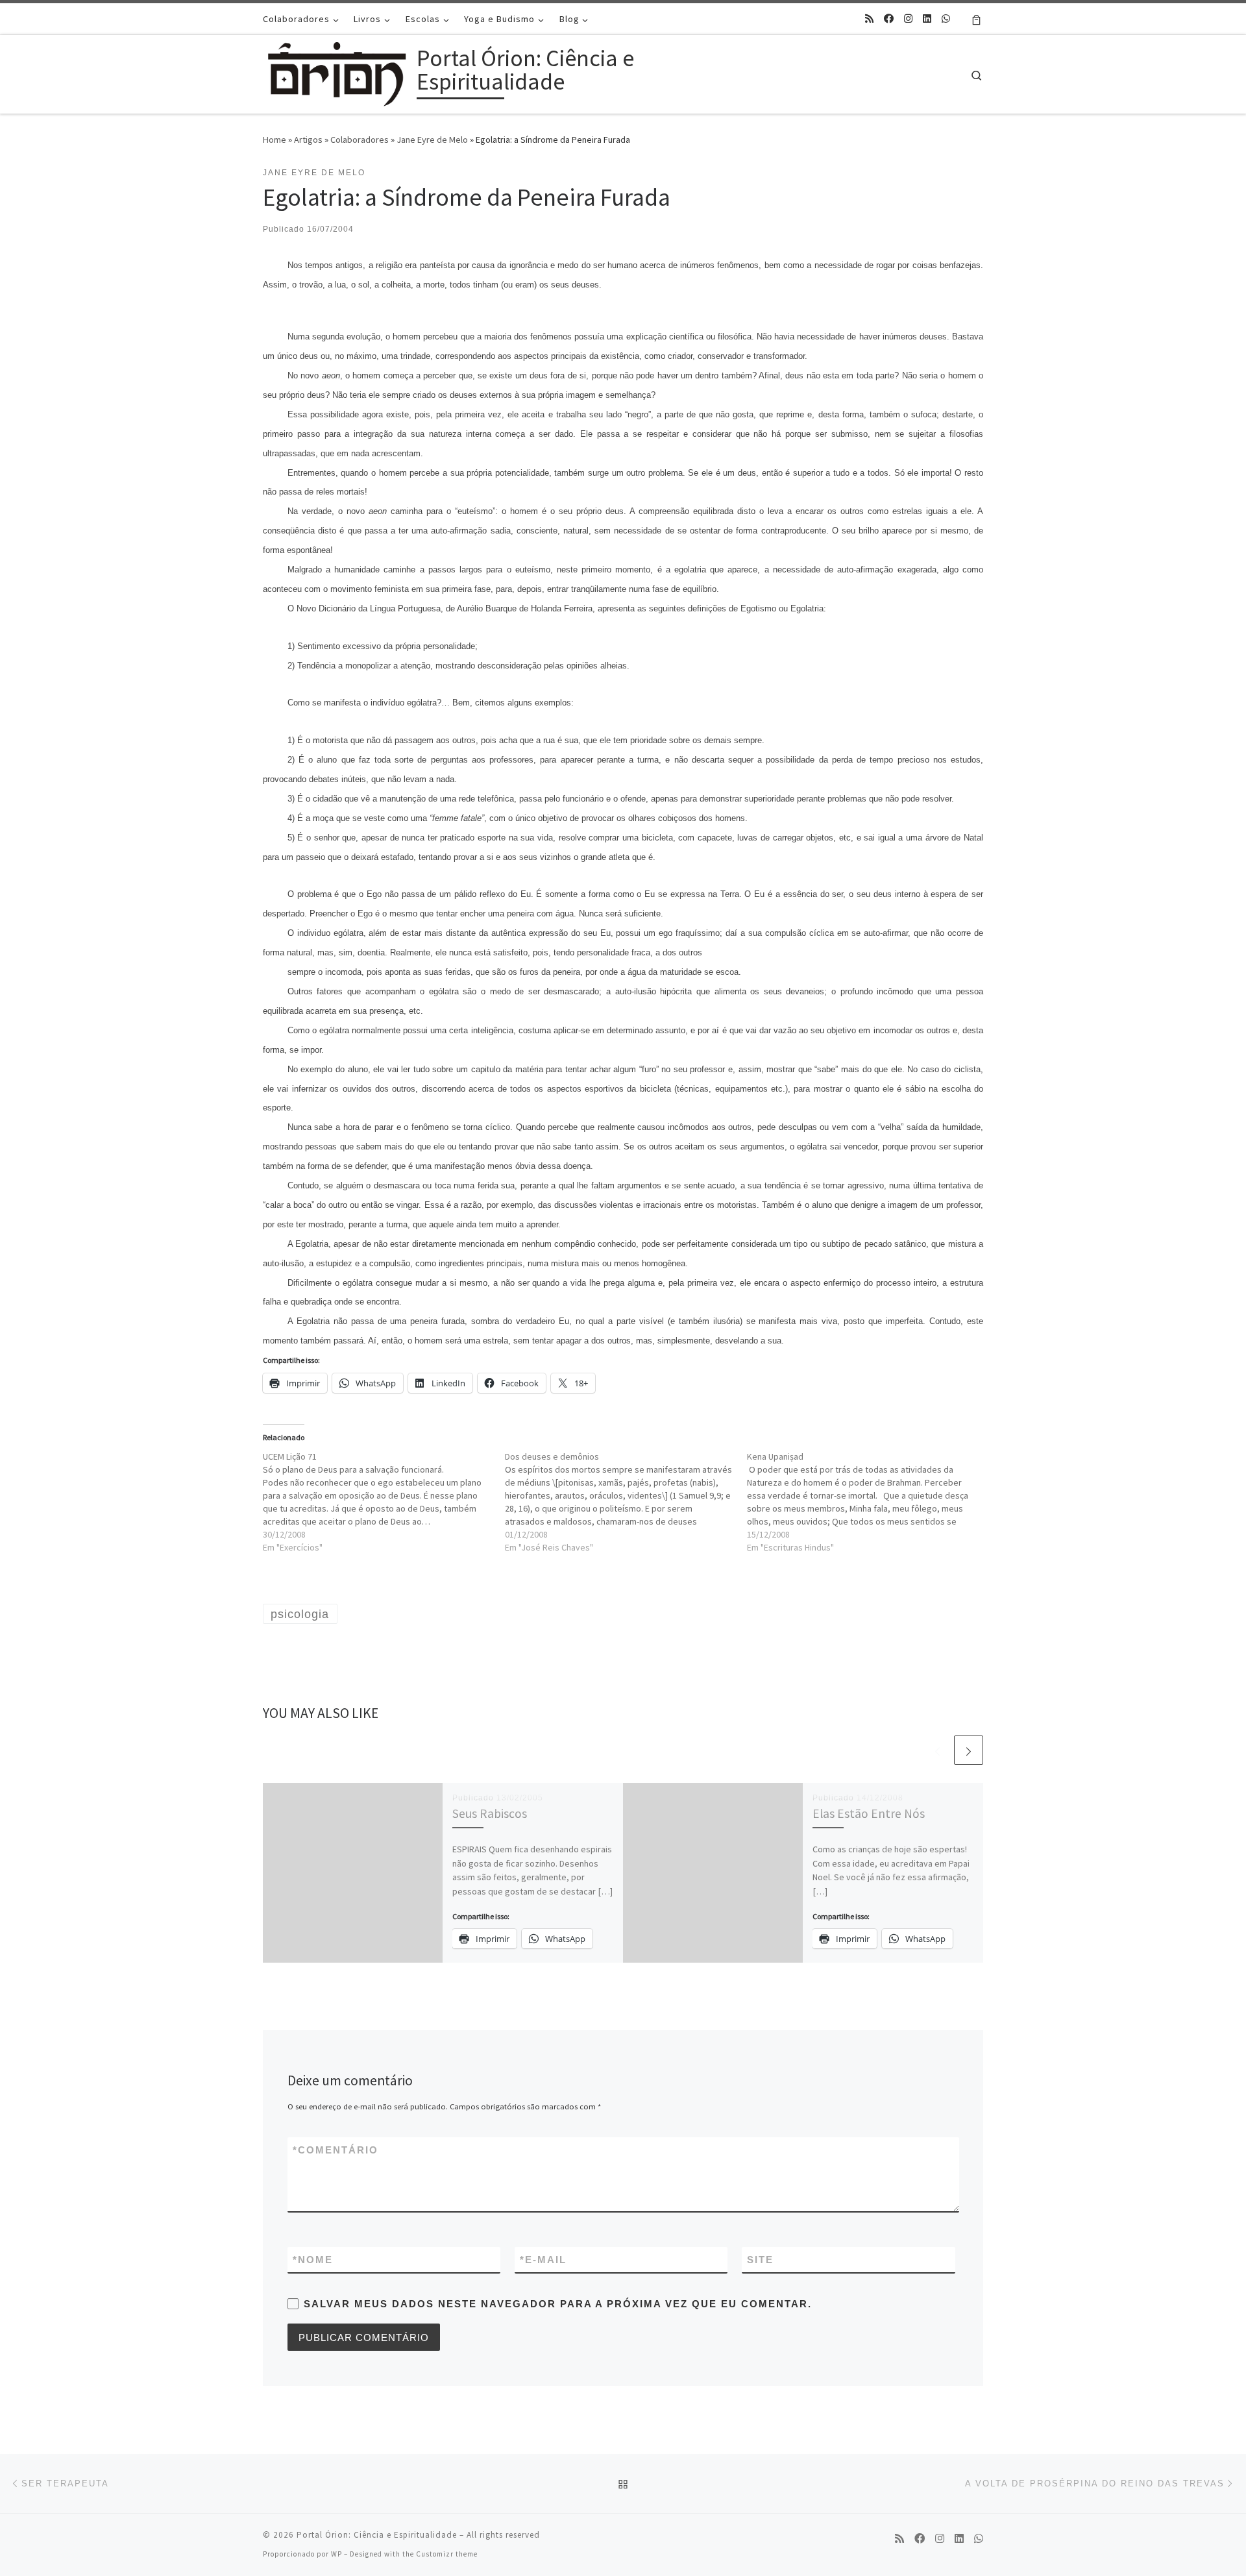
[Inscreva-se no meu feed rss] (869, 18)
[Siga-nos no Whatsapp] (946, 18)
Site (760, 2260)
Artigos (308, 140)
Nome (313, 2260)
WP (336, 2554)
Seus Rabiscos (490, 1813)
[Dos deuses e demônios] (626, 1502)
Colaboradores (360, 140)
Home (275, 140)
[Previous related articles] (937, 1750)
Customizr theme (447, 2554)
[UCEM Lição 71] (384, 1502)
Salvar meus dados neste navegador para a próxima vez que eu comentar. (558, 2304)
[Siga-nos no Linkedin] (927, 18)
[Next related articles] (969, 1750)
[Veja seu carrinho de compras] (976, 19)
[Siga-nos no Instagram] (908, 18)
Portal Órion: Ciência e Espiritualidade (377, 2535)
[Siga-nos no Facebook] (889, 18)
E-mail (543, 2260)
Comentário (336, 2150)
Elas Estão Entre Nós (869, 1813)
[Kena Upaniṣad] (868, 1502)
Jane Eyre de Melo (432, 140)
